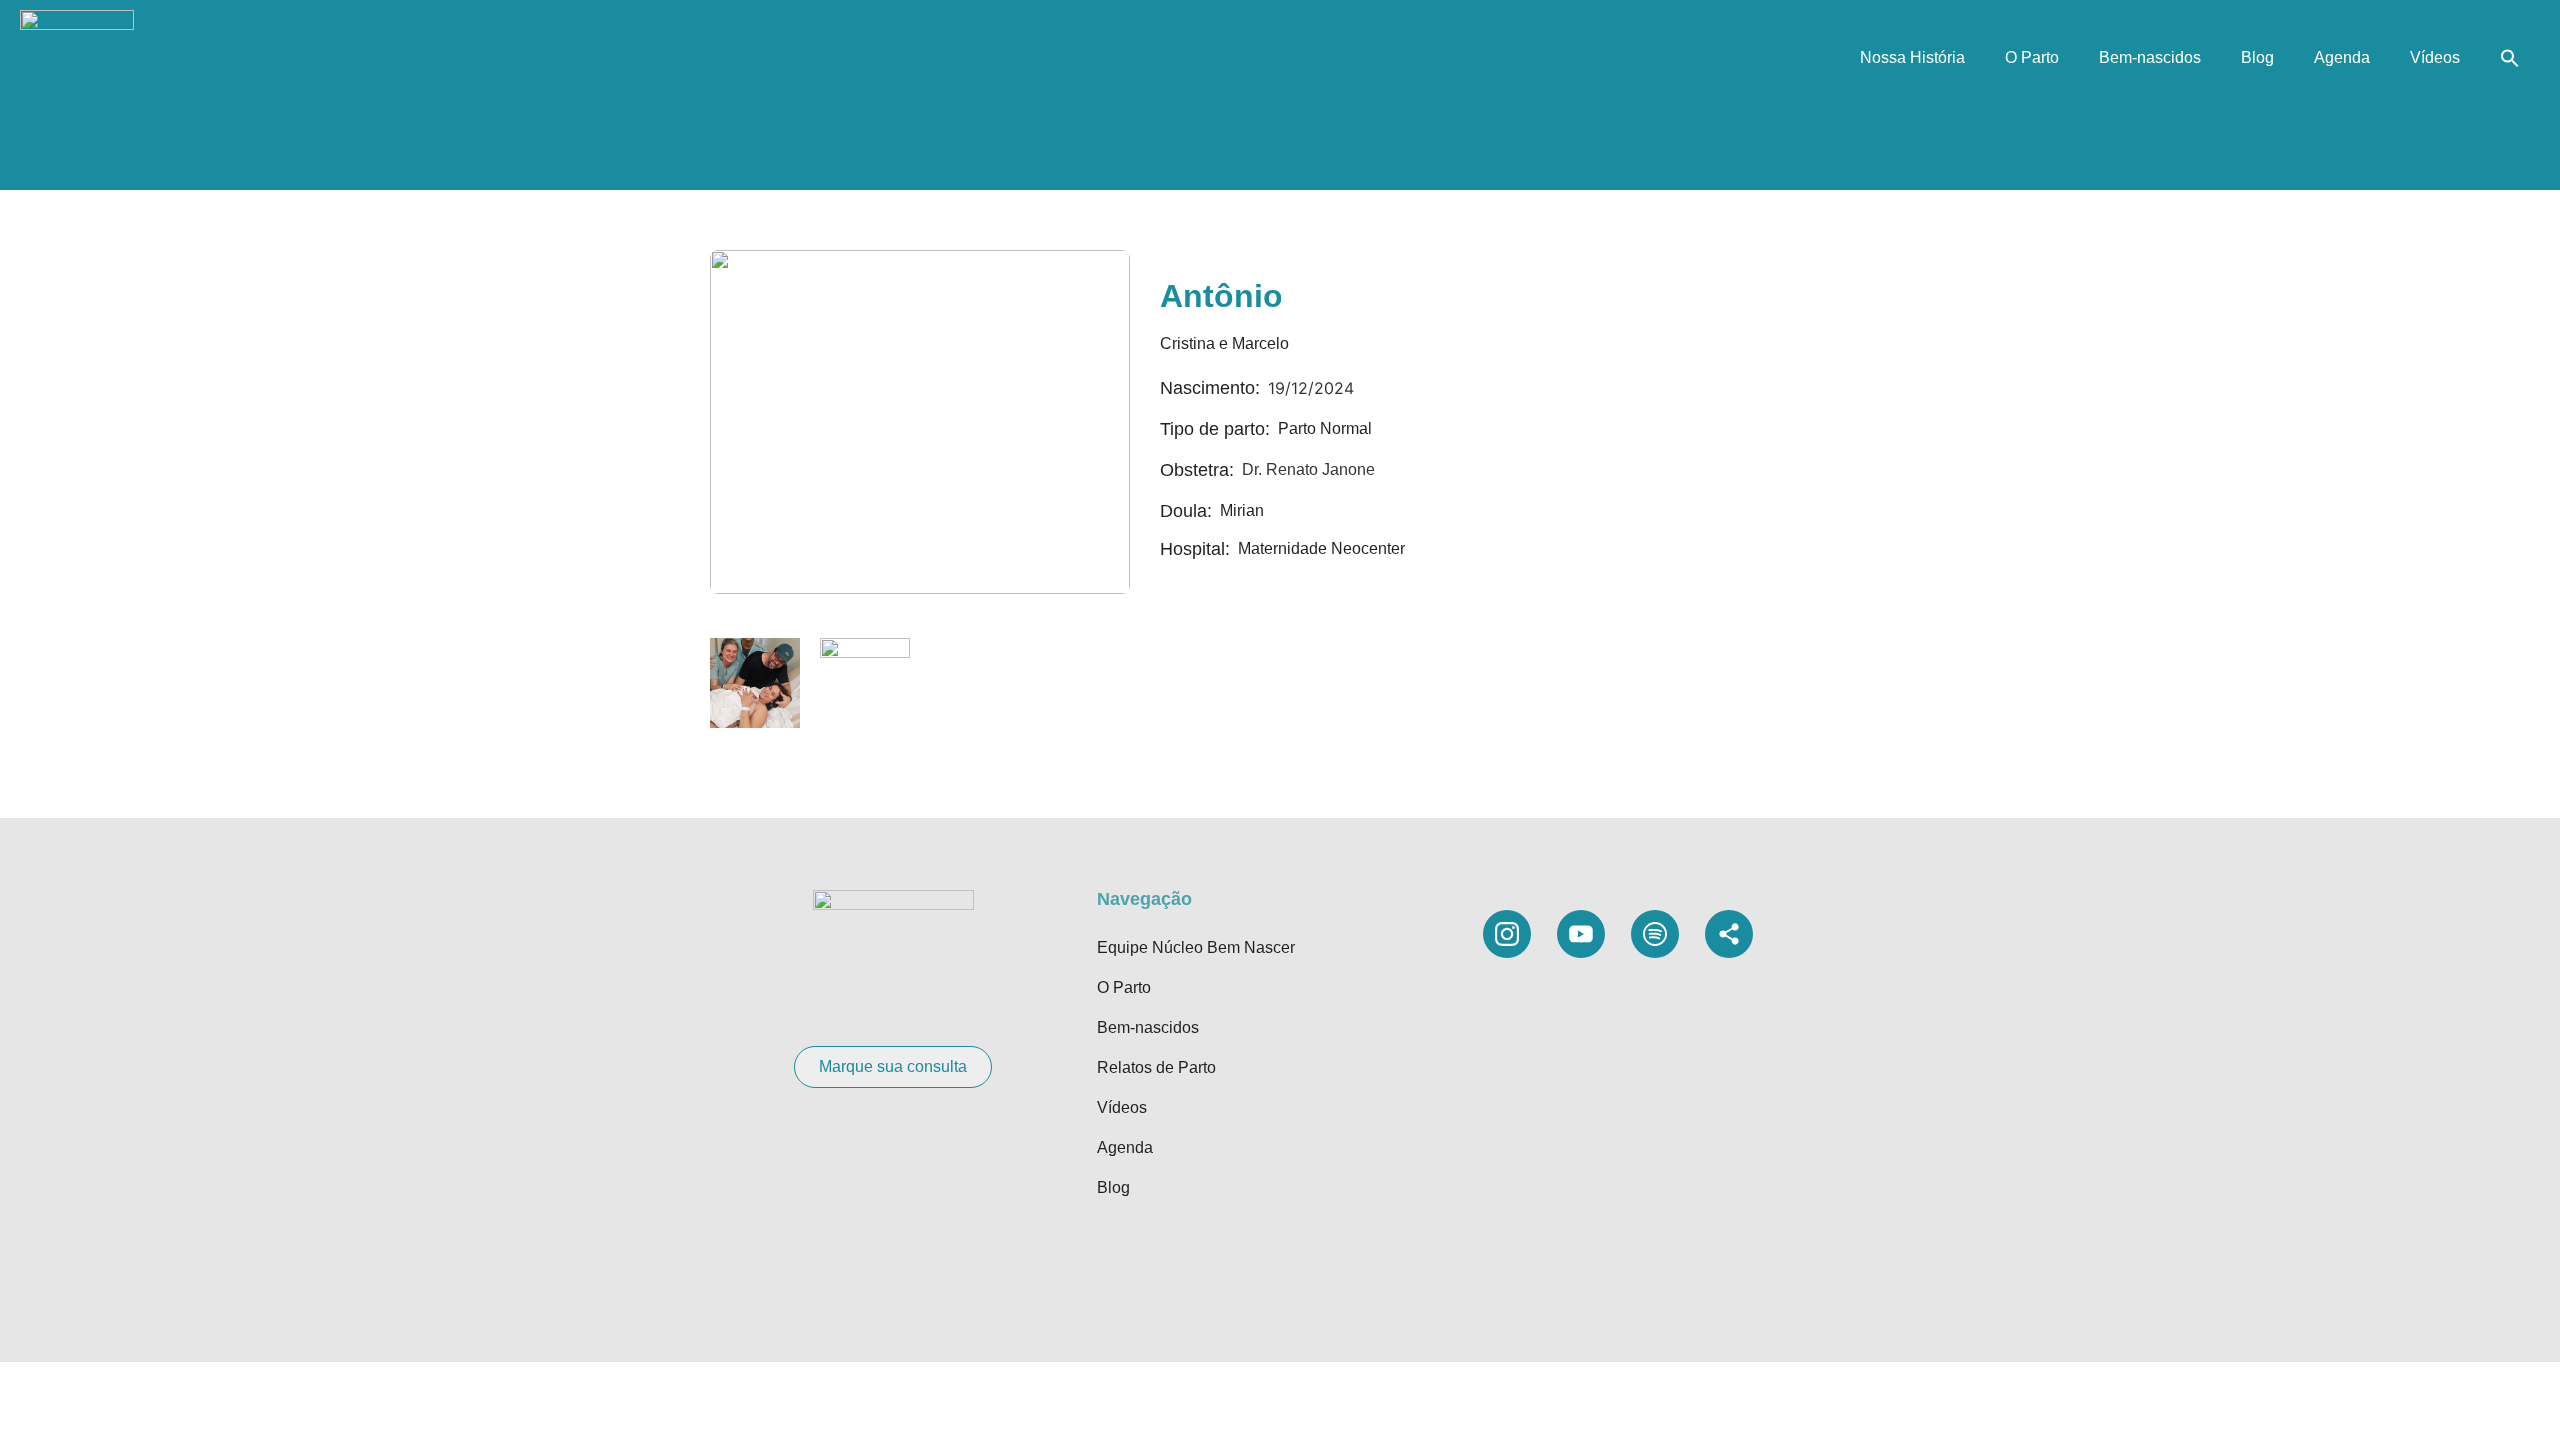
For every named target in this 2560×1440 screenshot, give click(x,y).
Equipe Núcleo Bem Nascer (1196, 947)
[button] (2510, 58)
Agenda (2342, 57)
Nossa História (1912, 57)
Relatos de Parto (1156, 1067)
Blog (2257, 57)
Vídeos (2435, 57)
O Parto (2032, 57)
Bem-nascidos (2150, 57)
